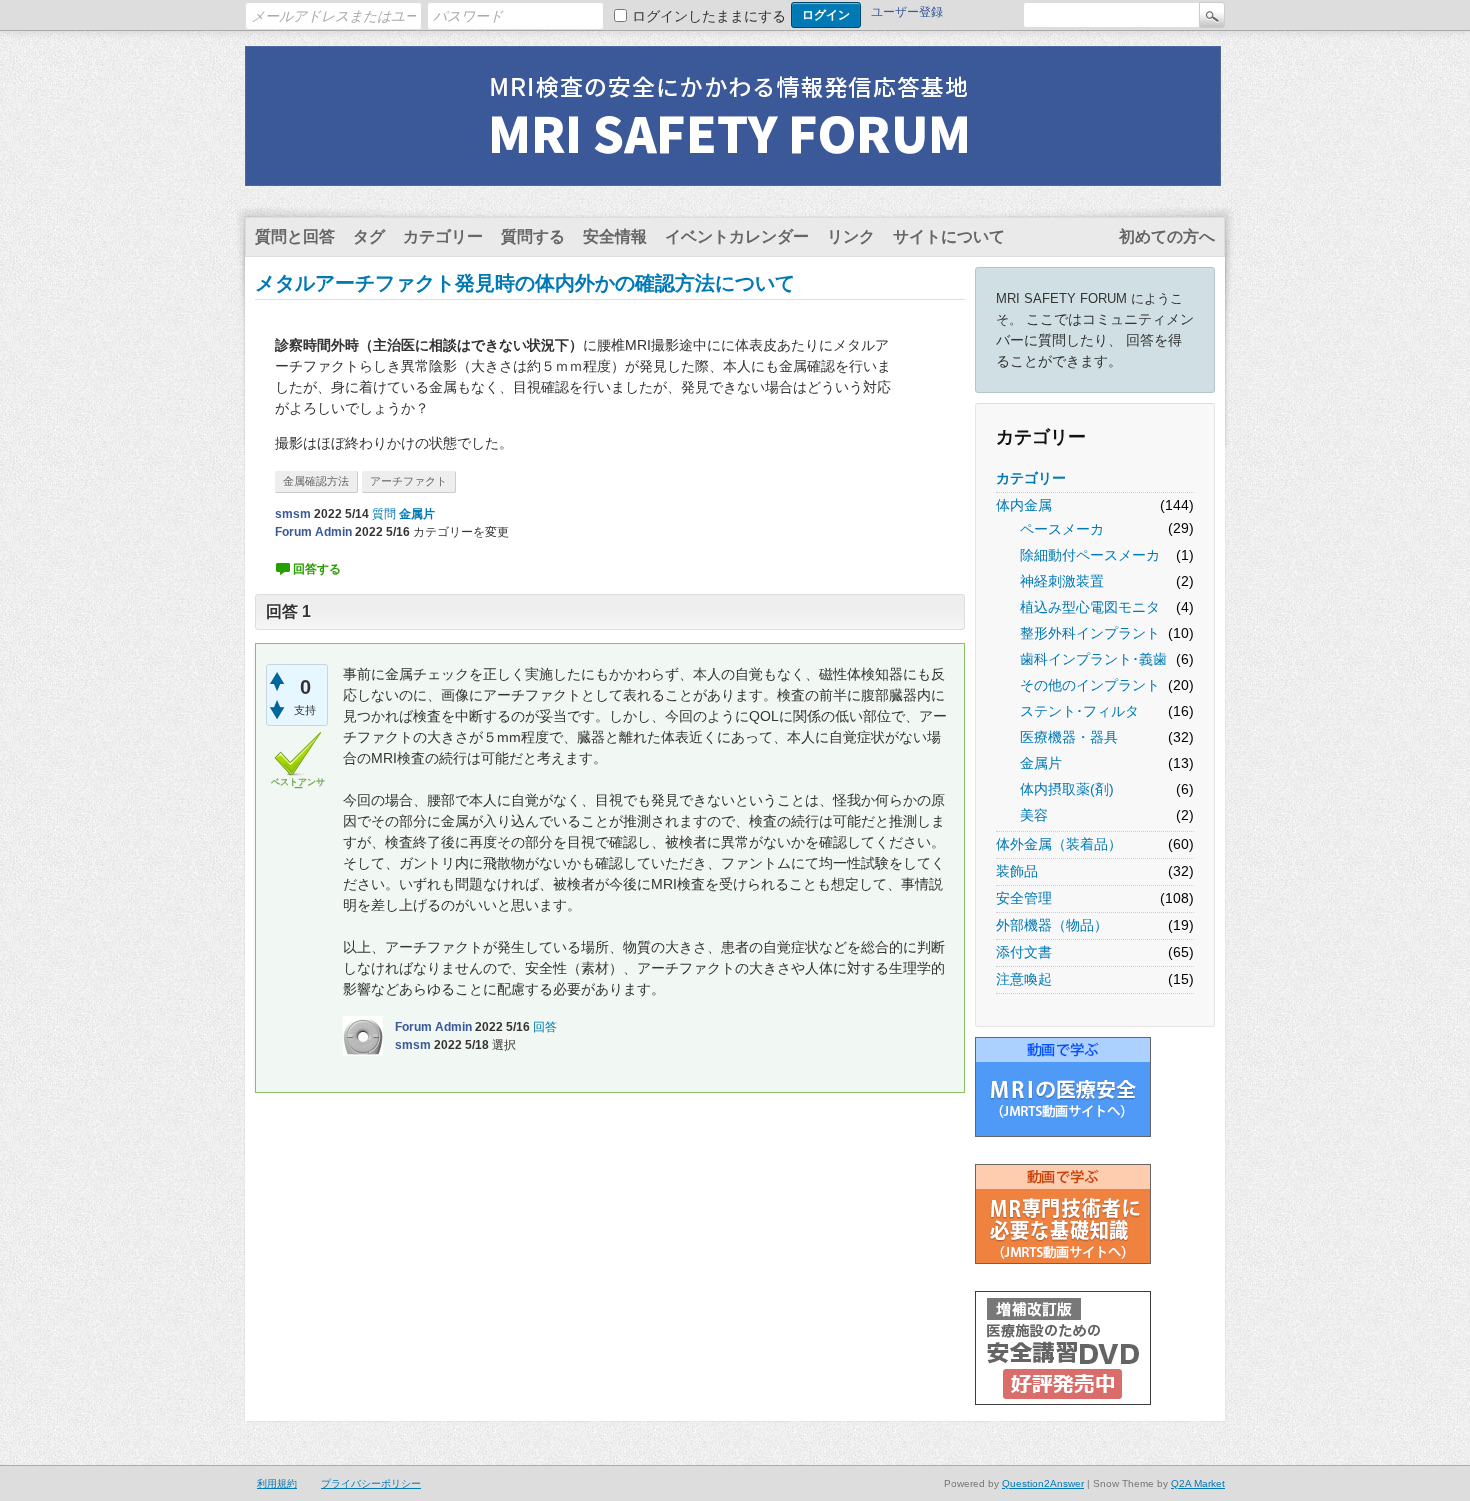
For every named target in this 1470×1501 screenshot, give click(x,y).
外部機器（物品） (1052, 925)
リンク (851, 236)
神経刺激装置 (1062, 581)
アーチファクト (408, 481)
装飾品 (1017, 871)
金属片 (1041, 763)
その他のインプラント (1090, 685)
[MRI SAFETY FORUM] (733, 173)
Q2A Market (1198, 1483)
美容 (1034, 815)
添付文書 (1024, 952)
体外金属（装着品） (1059, 844)
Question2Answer (1043, 1483)
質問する (533, 236)
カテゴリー (443, 236)
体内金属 (1024, 505)
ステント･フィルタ (1079, 711)
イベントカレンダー (737, 236)
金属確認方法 (316, 481)
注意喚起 (1024, 979)
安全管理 (1024, 898)
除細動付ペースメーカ (1090, 555)
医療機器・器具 (1069, 737)
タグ (369, 236)
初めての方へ (1167, 236)
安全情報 (615, 236)
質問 (384, 514)
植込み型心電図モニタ (1090, 607)
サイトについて (949, 236)
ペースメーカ (1062, 529)
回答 (545, 1027)
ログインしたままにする (709, 16)
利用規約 (277, 1483)
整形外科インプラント (1090, 633)
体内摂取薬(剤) (1067, 789)
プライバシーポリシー (371, 1483)
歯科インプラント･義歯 (1093, 659)
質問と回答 (295, 236)
